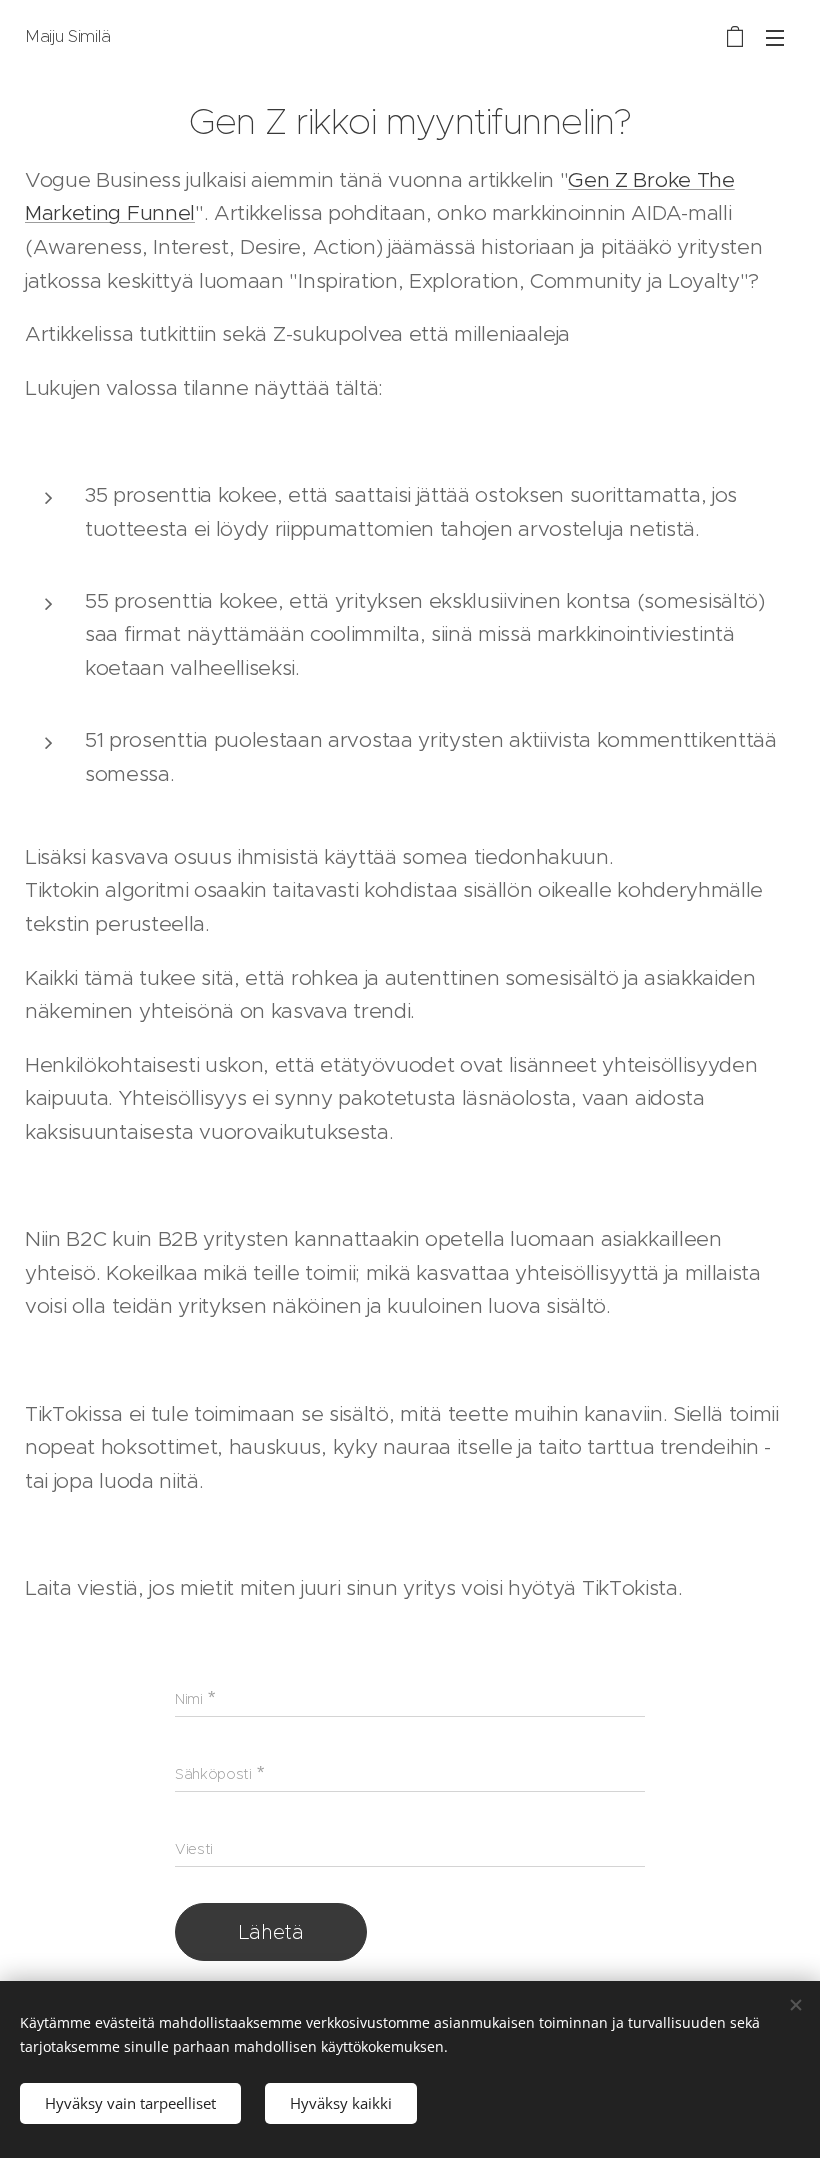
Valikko (775, 37)
